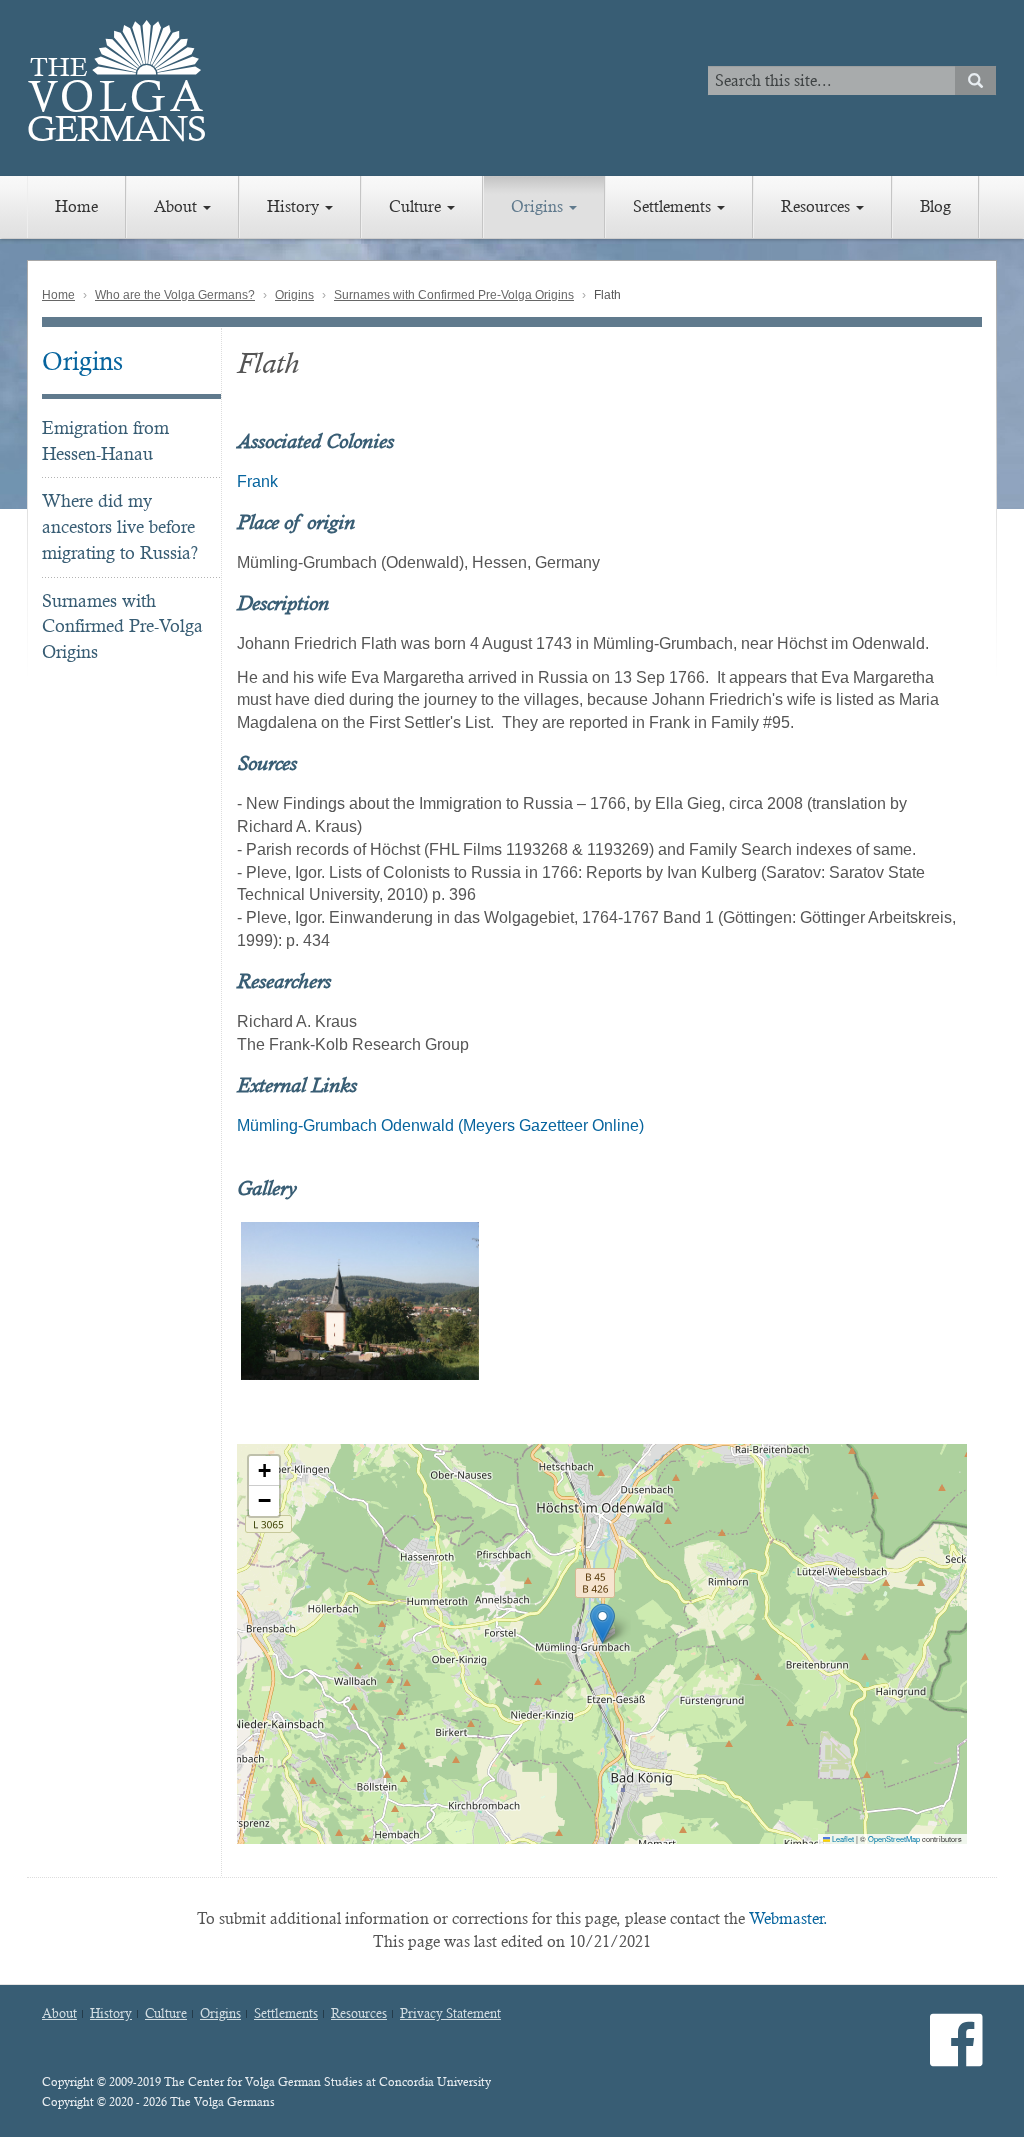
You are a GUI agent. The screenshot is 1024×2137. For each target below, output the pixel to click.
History (295, 206)
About (177, 206)
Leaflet (842, 1838)
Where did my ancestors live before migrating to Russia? (120, 526)
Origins (539, 206)
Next (993, 1301)
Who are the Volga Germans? (175, 295)
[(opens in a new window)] (956, 2056)
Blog (935, 206)
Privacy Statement (450, 2014)
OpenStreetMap (894, 1838)
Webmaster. (788, 1918)
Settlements (674, 206)
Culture (417, 206)
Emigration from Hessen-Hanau (105, 440)
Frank (257, 481)
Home (76, 206)
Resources (817, 206)
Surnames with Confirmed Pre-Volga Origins (454, 295)
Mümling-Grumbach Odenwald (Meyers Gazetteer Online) (440, 1125)
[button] (602, 1623)
